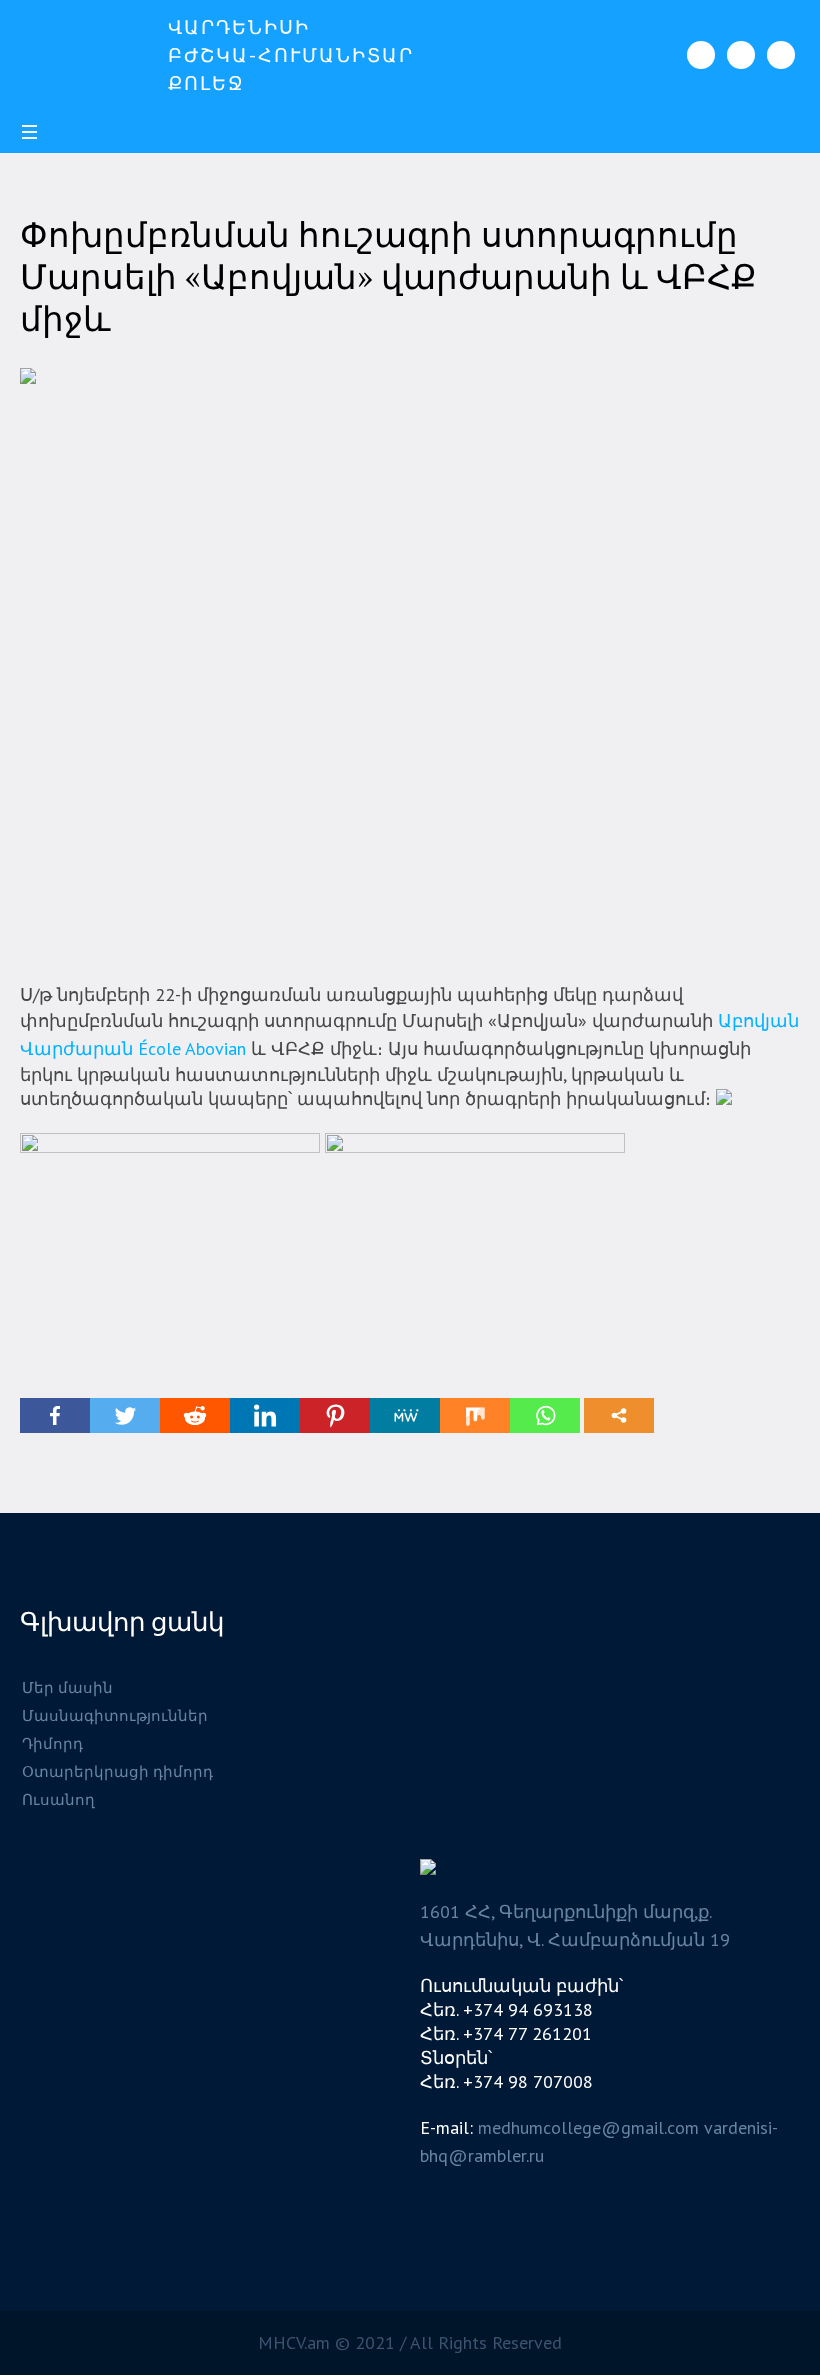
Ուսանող (58, 1799)
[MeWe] (405, 1415)
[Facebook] (701, 55)
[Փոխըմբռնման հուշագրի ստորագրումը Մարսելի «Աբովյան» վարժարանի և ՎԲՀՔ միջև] (410, 658)
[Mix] (475, 1415)
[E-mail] (781, 55)
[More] (619, 1415)
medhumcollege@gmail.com (588, 2127)
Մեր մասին (67, 1687)
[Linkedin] (265, 1415)
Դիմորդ (52, 1743)
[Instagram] (741, 55)
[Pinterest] (335, 1415)
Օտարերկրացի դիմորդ (117, 1771)
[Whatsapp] (545, 1415)
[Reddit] (195, 1415)
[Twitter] (125, 1415)
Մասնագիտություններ (115, 1715)
